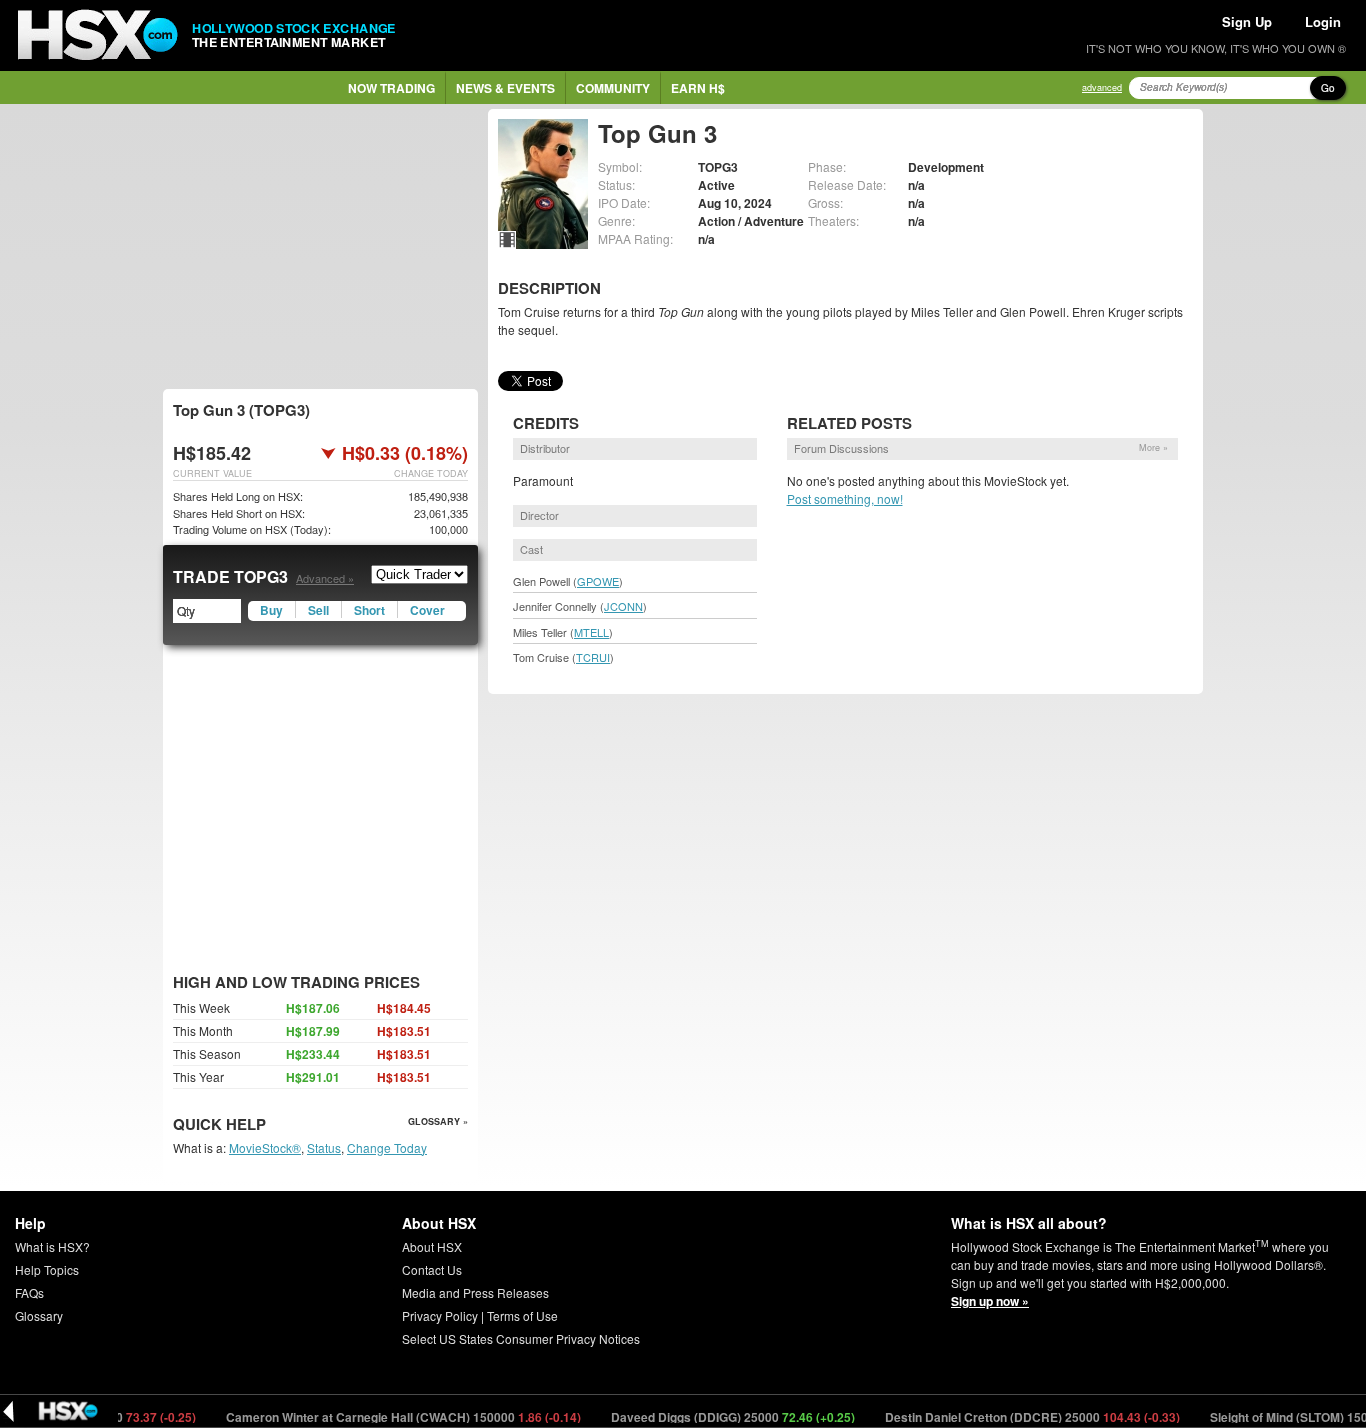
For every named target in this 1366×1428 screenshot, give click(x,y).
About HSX (432, 1246)
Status (324, 1147)
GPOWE (598, 581)
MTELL (591, 632)
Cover (427, 610)
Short (369, 610)
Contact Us (432, 1269)
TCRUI (593, 657)
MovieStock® (265, 1147)
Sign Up (1247, 21)
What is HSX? (52, 1246)
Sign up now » (990, 1301)
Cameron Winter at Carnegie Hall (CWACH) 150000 (381, 1417)
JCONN (623, 606)
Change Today (387, 1147)
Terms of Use (522, 1315)
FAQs (29, 1292)
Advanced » (325, 578)
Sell (318, 610)
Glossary (39, 1315)
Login (1323, 21)
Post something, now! (845, 498)
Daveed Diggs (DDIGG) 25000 (710, 1417)
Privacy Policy (440, 1315)
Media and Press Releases (475, 1292)
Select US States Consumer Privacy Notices (521, 1338)
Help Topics (47, 1269)
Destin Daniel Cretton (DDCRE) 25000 (1010, 1417)
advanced (1102, 87)
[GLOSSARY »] (268, 1125)
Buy (271, 610)
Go (1328, 88)
